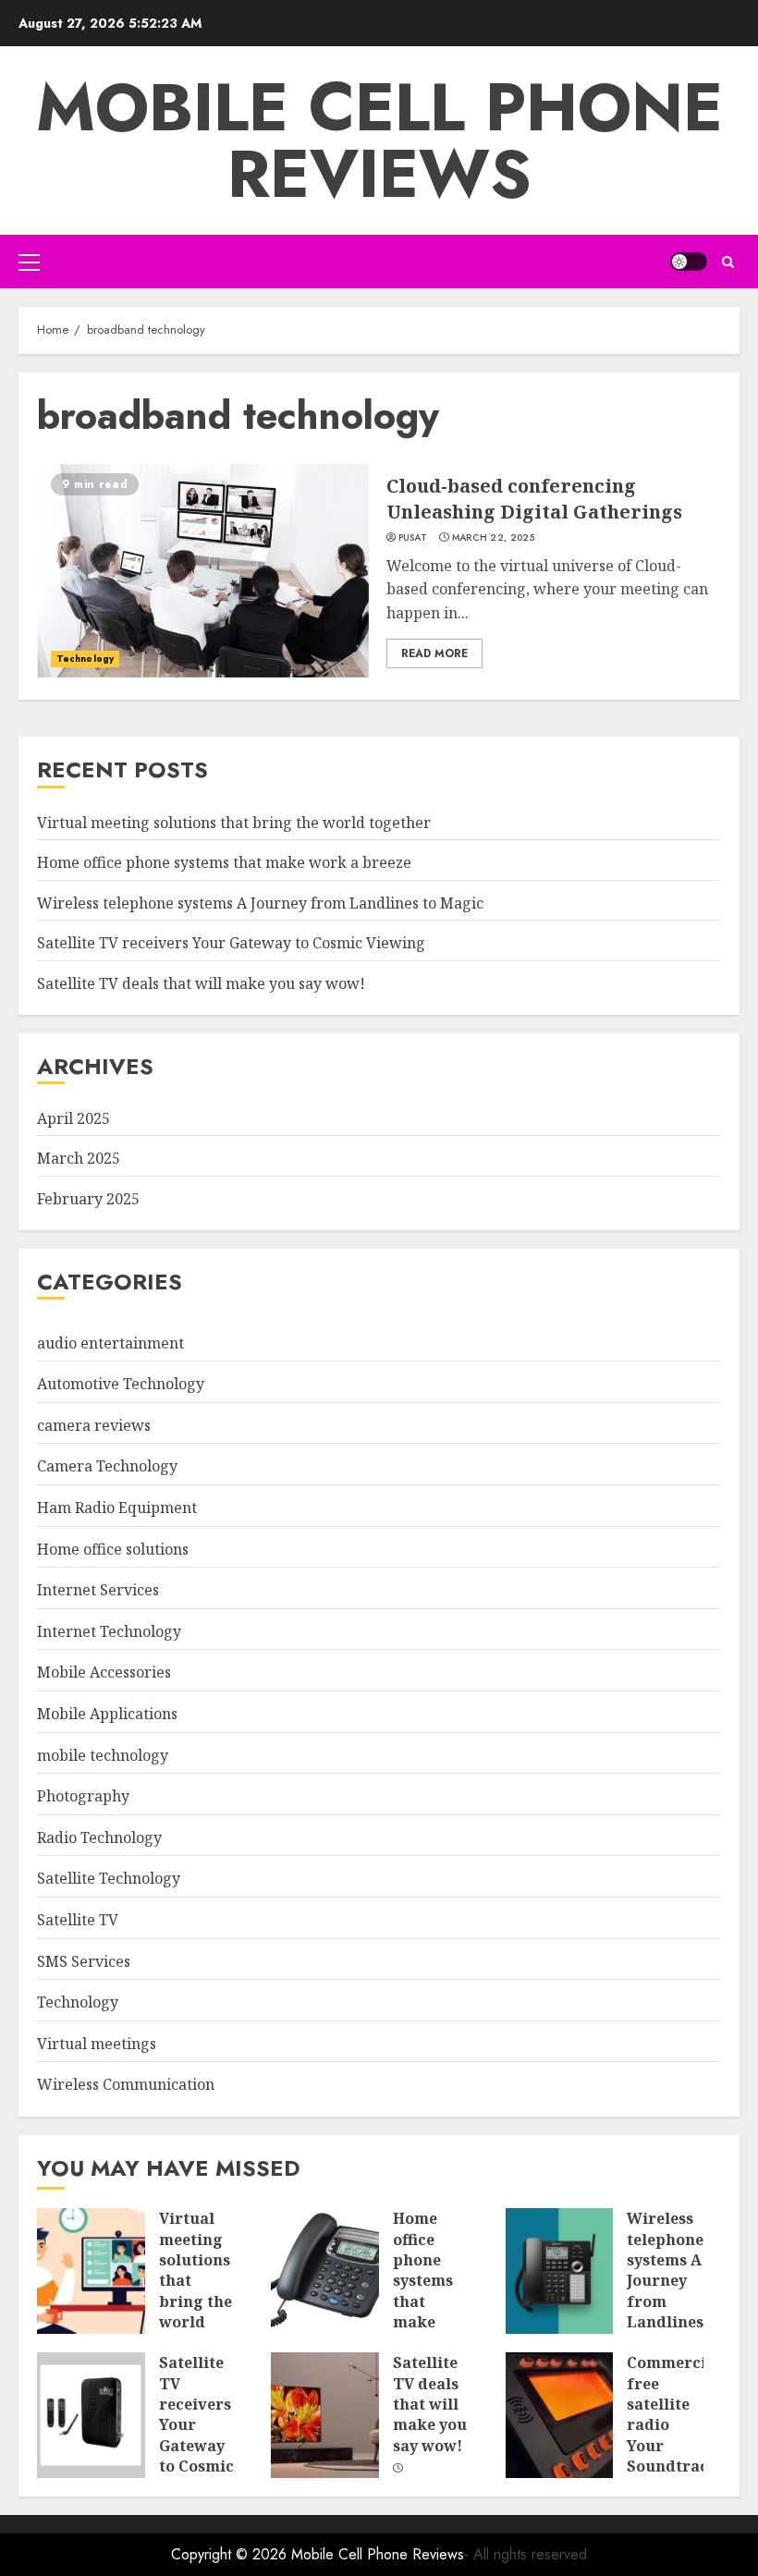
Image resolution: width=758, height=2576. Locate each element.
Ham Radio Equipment (117, 1508)
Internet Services (98, 1590)
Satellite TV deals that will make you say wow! (201, 983)
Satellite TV (78, 1920)
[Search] (728, 262)
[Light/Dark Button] (689, 262)
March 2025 (79, 1158)
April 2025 (73, 1118)
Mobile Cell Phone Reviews (379, 140)
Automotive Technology (121, 1384)
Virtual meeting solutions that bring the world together (234, 823)
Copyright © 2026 (231, 2554)
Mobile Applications (107, 1714)
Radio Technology (99, 1837)
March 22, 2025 (493, 538)
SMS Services (84, 1961)
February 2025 (88, 1199)
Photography (83, 1796)
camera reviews (94, 1425)
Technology (85, 659)
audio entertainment (110, 1343)
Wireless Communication (126, 2084)
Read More (434, 653)
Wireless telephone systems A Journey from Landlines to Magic (260, 903)
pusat (413, 538)
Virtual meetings (97, 2044)
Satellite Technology (109, 1878)
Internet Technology (109, 1631)
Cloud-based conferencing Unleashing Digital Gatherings (534, 499)
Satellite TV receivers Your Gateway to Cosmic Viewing (231, 943)
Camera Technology (107, 1466)
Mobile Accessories (104, 1672)
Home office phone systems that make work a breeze (224, 862)
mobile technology (103, 1755)
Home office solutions (113, 1549)
